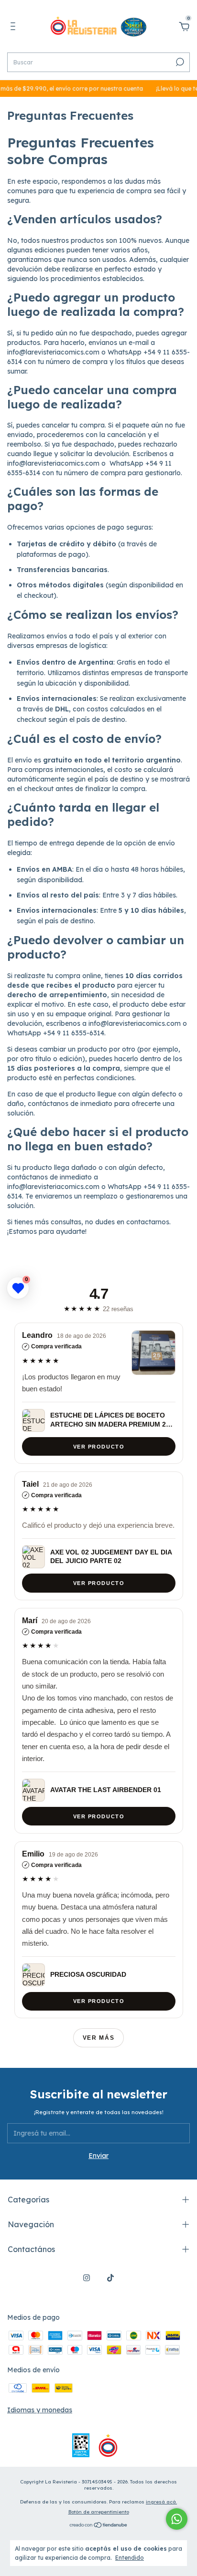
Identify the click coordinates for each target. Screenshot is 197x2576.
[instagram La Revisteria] (87, 2278)
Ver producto (98, 1446)
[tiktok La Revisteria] (110, 2278)
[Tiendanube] (99, 2525)
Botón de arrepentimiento (99, 2512)
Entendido (130, 2558)
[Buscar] (179, 62)
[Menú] (15, 28)
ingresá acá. (161, 2502)
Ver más (99, 2038)
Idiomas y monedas (40, 2410)
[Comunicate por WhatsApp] (177, 2519)
